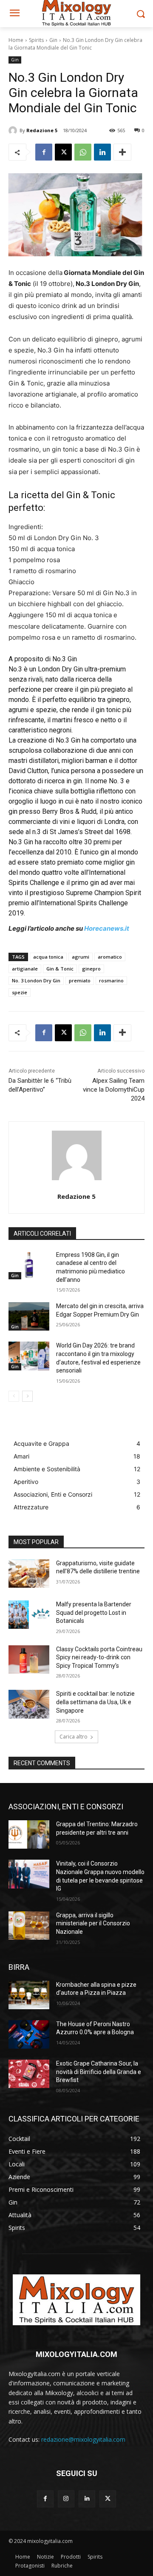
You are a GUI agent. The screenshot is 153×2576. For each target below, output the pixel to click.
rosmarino (111, 980)
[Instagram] (66, 2499)
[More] (122, 152)
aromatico (110, 957)
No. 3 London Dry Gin (36, 980)
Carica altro (74, 1737)
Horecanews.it (107, 928)
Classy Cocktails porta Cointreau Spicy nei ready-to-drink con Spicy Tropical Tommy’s (99, 1657)
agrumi (81, 957)
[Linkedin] (102, 152)
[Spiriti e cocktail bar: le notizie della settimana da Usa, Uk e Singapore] (29, 1704)
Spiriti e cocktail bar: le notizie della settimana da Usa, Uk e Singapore (95, 1702)
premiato (80, 980)
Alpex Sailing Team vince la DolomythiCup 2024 (114, 1090)
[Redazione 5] (14, 130)
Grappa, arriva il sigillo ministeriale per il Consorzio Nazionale (93, 1923)
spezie (20, 992)
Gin (53, 40)
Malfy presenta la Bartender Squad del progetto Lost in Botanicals (94, 1612)
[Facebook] (44, 152)
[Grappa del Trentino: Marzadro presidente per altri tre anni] (29, 1834)
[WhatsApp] (83, 152)
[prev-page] (14, 1396)
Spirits (36, 40)
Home (16, 40)
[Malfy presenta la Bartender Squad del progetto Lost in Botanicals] (29, 1615)
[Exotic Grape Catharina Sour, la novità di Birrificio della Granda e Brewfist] (29, 2074)
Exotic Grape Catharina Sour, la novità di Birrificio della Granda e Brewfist (99, 2072)
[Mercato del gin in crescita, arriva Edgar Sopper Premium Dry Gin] (29, 1316)
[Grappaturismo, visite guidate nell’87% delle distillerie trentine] (29, 1574)
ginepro (91, 969)
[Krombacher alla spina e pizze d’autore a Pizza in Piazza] (29, 1995)
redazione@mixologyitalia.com (83, 2439)
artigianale (25, 969)
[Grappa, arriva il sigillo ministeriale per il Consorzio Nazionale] (29, 1926)
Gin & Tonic (60, 969)
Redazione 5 (42, 130)
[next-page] (27, 1396)
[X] (63, 152)
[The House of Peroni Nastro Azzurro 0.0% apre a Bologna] (29, 2034)
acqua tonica (48, 957)
